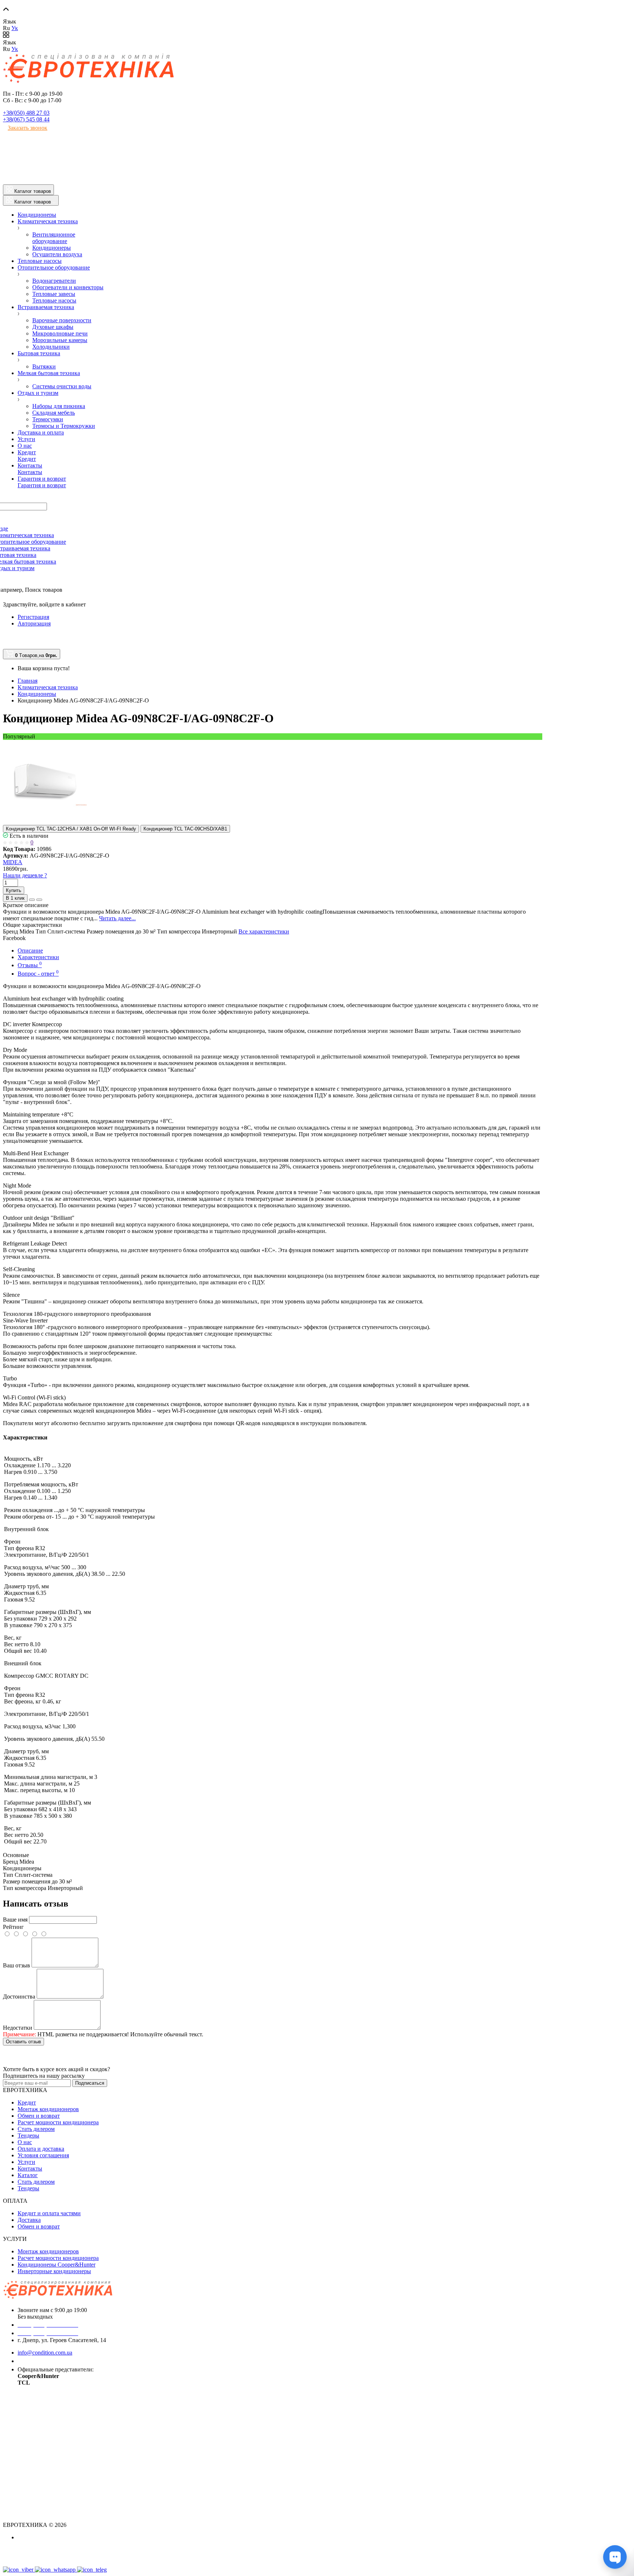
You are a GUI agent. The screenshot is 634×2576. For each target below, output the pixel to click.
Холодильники (51, 347)
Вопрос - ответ (38, 974)
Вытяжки (44, 366)
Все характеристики (264, 931)
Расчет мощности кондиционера (58, 2122)
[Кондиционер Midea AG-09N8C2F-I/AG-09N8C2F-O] (45, 821)
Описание (30, 951)
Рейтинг (13, 1927)
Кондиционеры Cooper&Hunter (57, 2265)
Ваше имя (15, 1920)
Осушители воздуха (57, 254)
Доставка (29, 2220)
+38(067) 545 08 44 (26, 119)
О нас (25, 2142)
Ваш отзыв (17, 1965)
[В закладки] (32, 900)
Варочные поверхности (62, 320)
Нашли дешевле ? (25, 875)
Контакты (30, 2168)
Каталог (28, 2175)
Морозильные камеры (60, 340)
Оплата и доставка (41, 2149)
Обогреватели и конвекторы (68, 287)
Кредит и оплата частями (49, 2213)
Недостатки (18, 2028)
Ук (15, 28)
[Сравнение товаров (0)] (6, 637)
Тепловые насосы (54, 300)
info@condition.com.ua (45, 2353)
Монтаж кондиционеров (48, 2109)
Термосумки (48, 419)
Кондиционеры (52, 248)
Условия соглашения (43, 2155)
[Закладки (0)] (6, 645)
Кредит (27, 2102)
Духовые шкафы (53, 327)
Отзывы (30, 965)
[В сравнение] (39, 900)
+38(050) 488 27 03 (26, 113)
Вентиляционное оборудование (54, 238)
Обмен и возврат (39, 2116)
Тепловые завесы (54, 294)
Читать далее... (117, 918)
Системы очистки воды (62, 386)
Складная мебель (54, 413)
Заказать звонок (28, 128)
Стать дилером (36, 2129)
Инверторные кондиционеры (54, 2271)
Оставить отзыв (23, 2042)
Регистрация (33, 617)
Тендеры (28, 2135)
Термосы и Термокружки (64, 426)
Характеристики (38, 957)
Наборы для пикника (59, 406)
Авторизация (34, 623)
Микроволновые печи (60, 333)
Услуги (26, 2162)
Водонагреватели (54, 281)
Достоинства (19, 1997)
